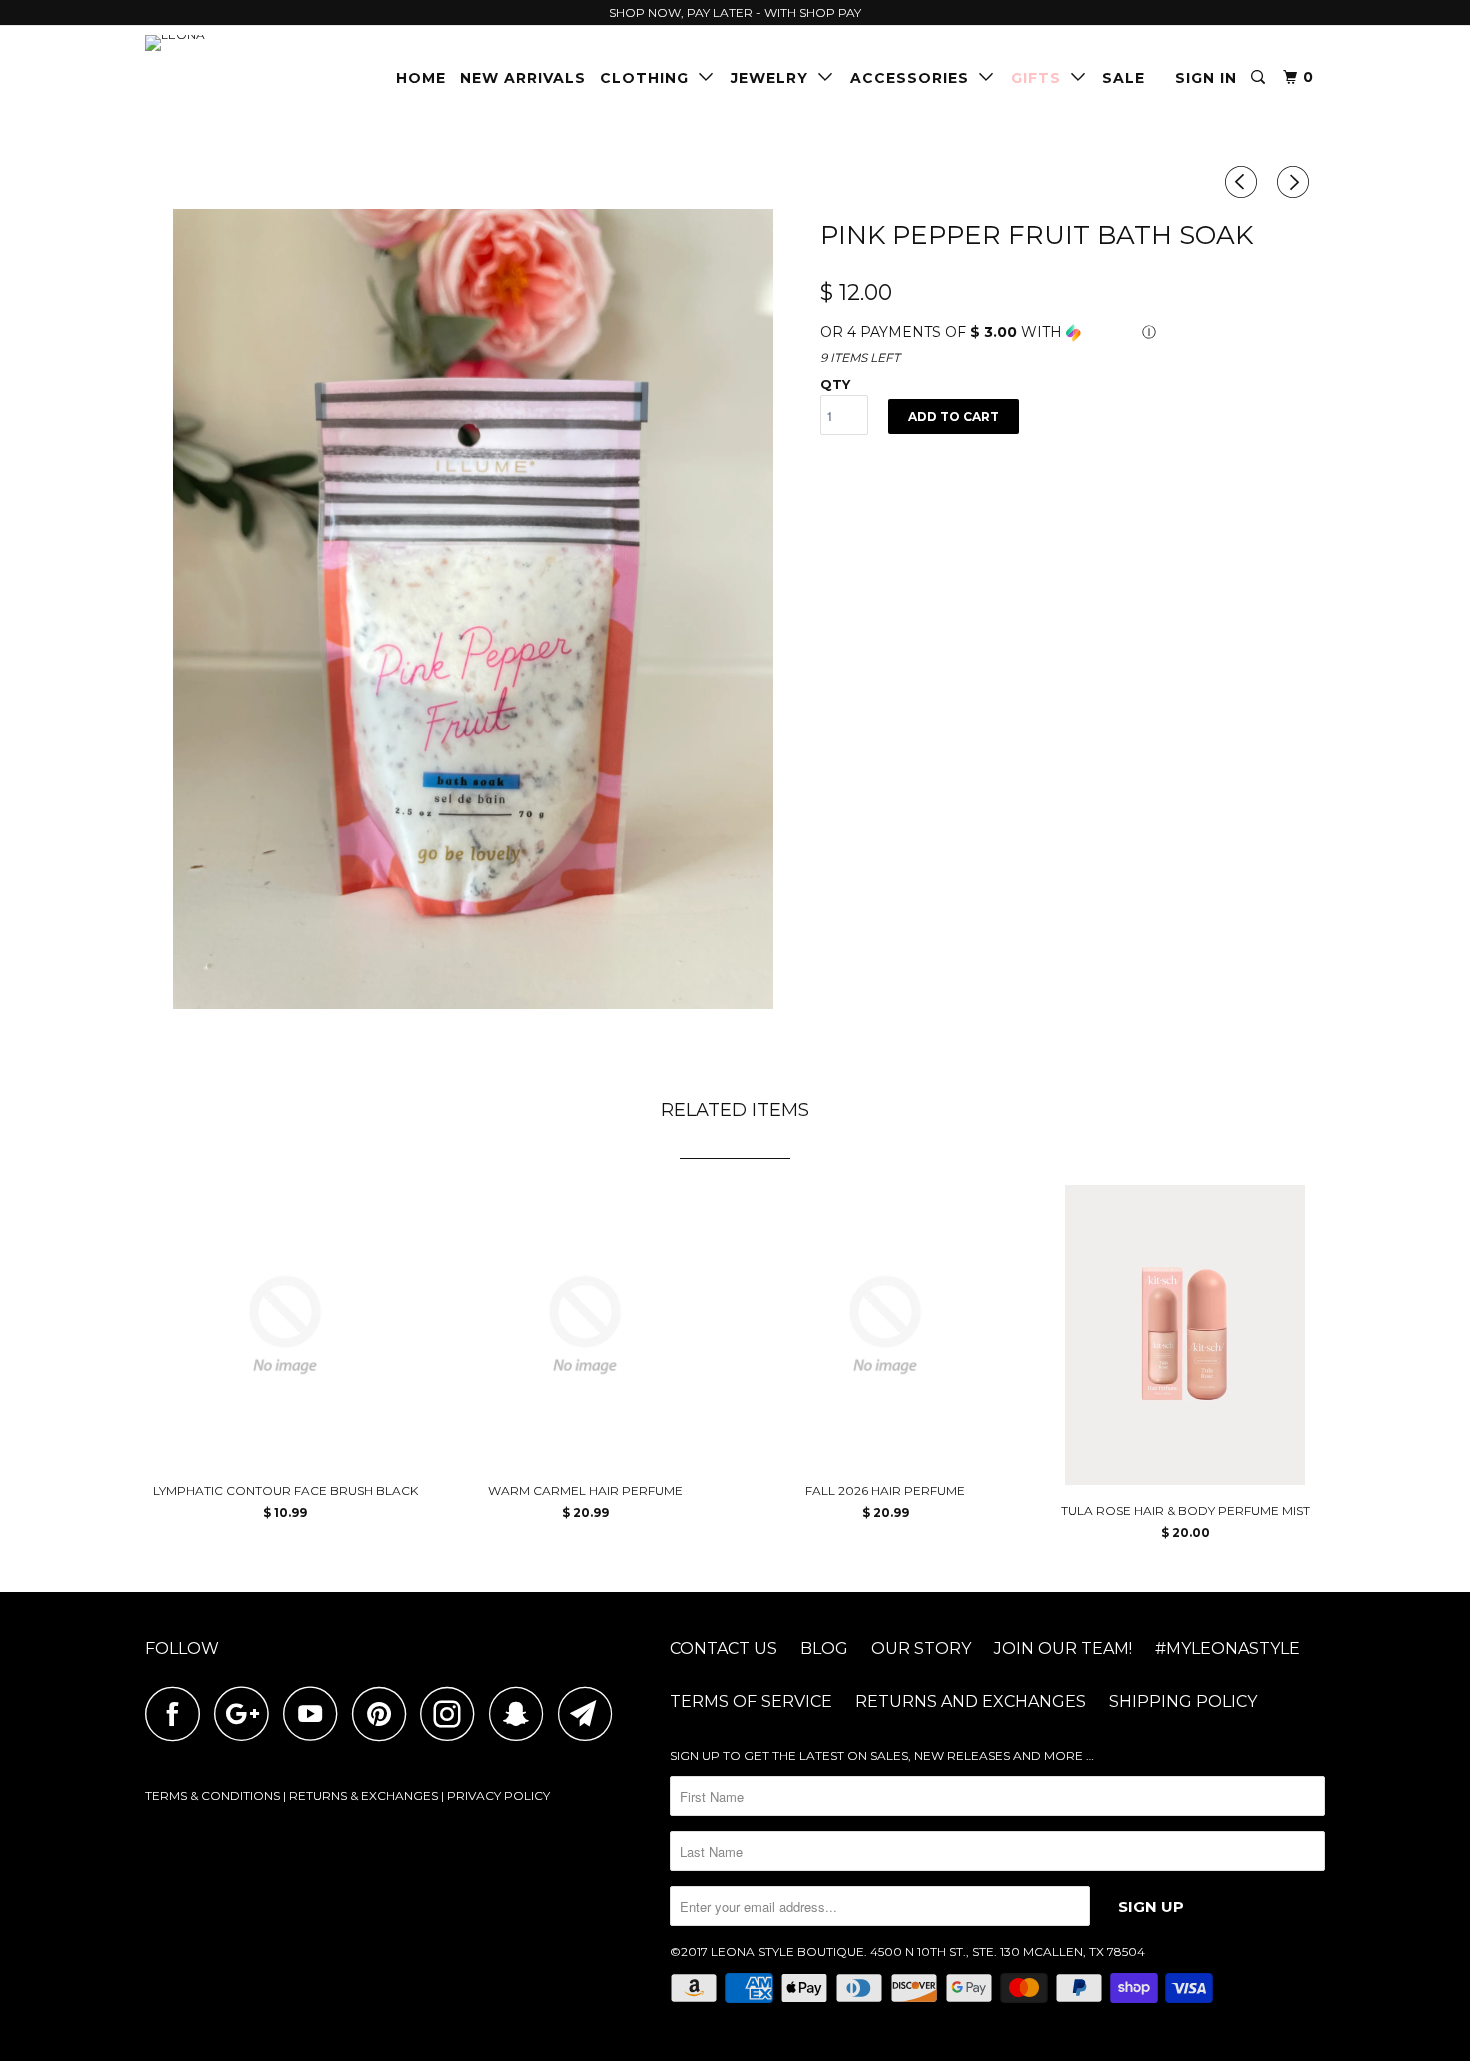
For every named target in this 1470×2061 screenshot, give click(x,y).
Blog (824, 1648)
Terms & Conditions (212, 1795)
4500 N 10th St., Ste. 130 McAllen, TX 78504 (1007, 1951)
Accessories (914, 78)
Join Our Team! (1063, 1648)
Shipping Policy (1183, 1701)
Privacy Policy (498, 1795)
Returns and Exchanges (970, 1701)
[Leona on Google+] (247, 1713)
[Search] (1260, 77)
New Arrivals (523, 78)
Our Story (921, 1648)
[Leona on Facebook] (178, 1713)
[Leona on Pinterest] (384, 1713)
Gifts (1041, 78)
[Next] (1296, 182)
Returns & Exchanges (363, 1795)
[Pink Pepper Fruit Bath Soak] (472, 609)
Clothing (649, 78)
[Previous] (1244, 182)
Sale (1123, 78)
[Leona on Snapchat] (522, 1713)
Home (421, 78)
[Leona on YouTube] (316, 1713)
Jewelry (774, 78)
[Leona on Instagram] (453, 1713)
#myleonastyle (1227, 1648)
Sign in (1206, 78)
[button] (1072, 332)
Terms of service (751, 1701)
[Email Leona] (591, 1713)
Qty (835, 384)
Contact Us (723, 1648)
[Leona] (247, 43)
